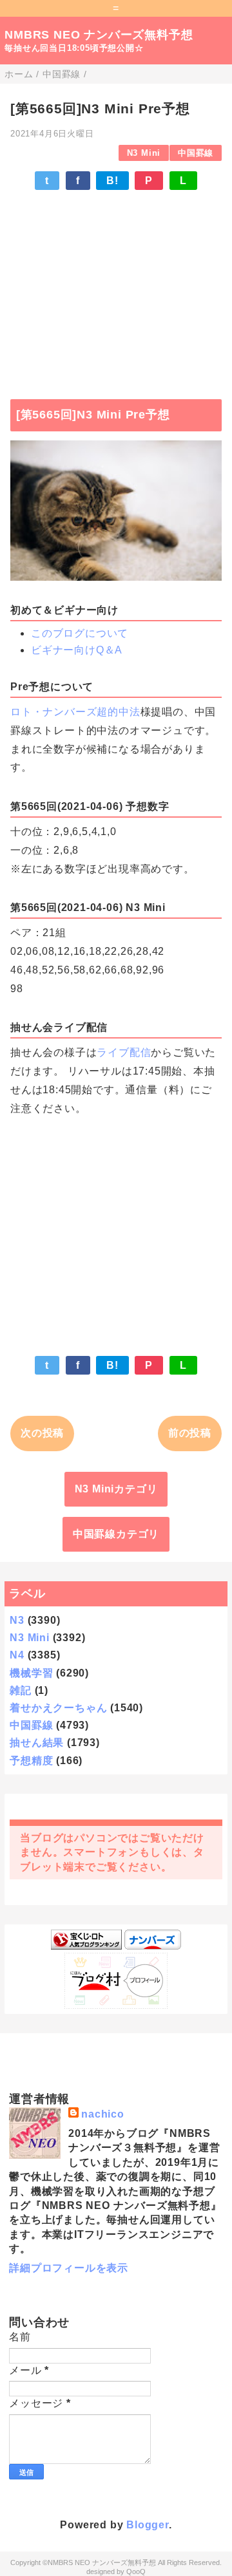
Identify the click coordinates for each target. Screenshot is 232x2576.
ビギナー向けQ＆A (77, 650)
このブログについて (80, 633)
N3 (17, 1620)
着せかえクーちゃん (58, 1708)
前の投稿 (190, 1433)
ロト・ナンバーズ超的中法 (75, 712)
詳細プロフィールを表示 (69, 2268)
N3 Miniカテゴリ (116, 1489)
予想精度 (31, 1761)
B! (112, 181)
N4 (17, 1655)
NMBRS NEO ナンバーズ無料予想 (99, 35)
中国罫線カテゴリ (116, 1534)
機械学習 (31, 1673)
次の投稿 (42, 1433)
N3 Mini (144, 153)
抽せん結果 (37, 1743)
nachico (103, 2114)
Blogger (148, 2525)
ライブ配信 (124, 1052)
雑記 (21, 1690)
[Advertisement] (116, 288)
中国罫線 (196, 153)
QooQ (136, 2571)
